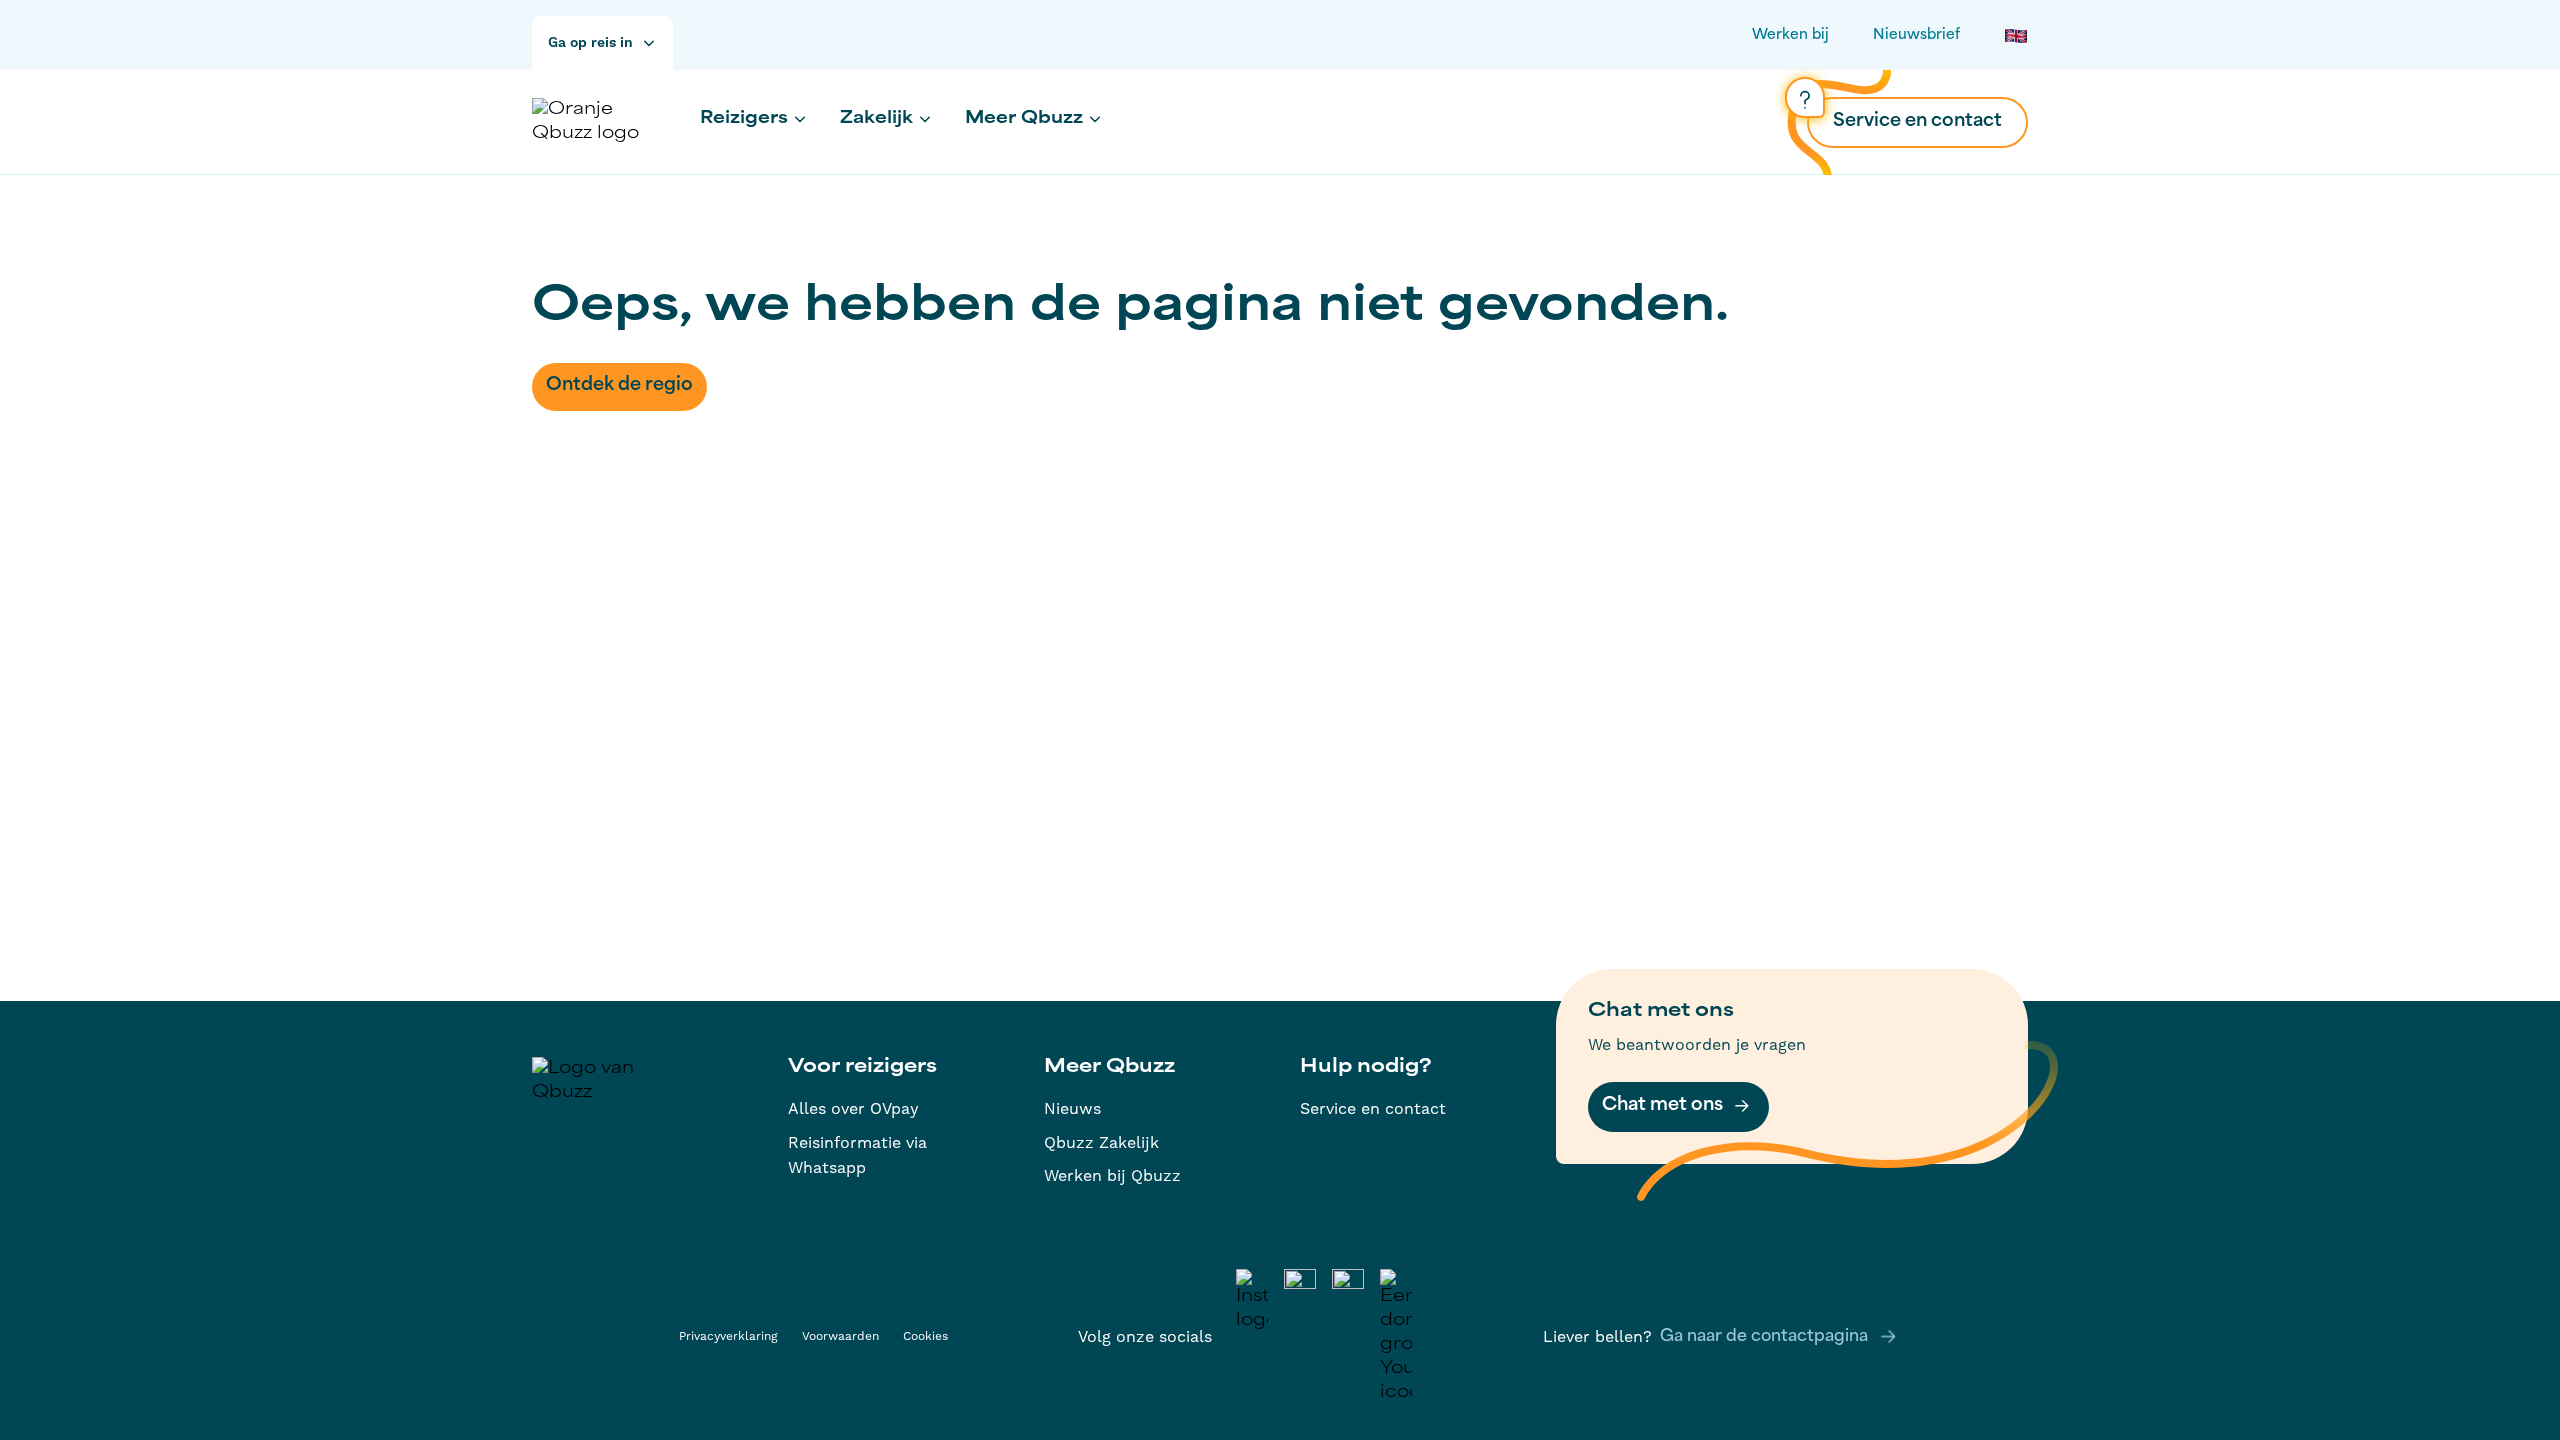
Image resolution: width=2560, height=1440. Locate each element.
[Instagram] (1252, 1337)
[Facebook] (1348, 1337)
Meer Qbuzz (1024, 119)
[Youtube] (1396, 1337)
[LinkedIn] (1300, 1337)
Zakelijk (876, 119)
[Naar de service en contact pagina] (1805, 97)
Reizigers (744, 119)
